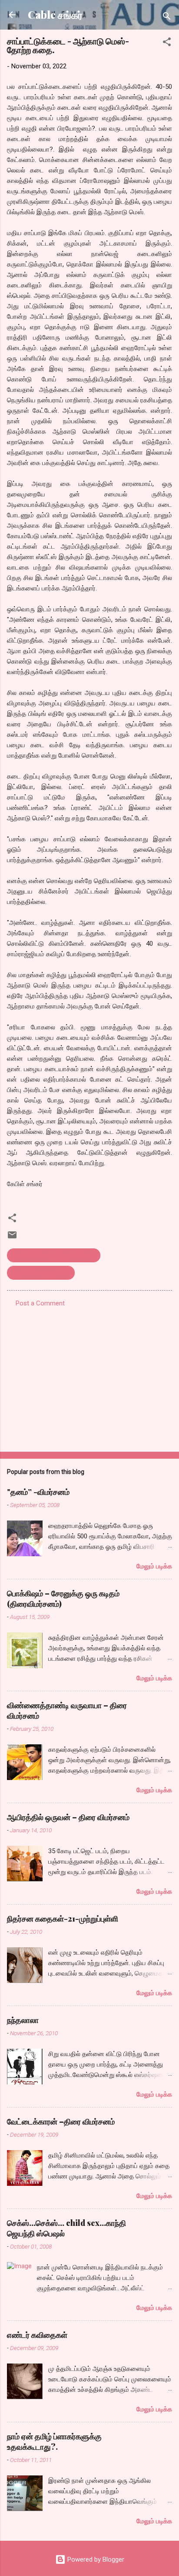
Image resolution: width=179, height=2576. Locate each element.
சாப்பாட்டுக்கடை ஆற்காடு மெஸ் (54, 1255)
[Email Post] (12, 1238)
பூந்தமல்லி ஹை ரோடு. (41, 1273)
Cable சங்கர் (55, 15)
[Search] (167, 18)
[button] (167, 43)
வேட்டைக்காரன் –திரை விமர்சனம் (61, 2121)
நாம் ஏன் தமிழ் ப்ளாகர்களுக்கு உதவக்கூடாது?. (54, 2441)
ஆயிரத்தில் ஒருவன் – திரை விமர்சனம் (68, 1817)
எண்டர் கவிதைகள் (37, 2335)
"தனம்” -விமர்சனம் (38, 1492)
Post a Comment (40, 1303)
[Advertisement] (89, 1377)
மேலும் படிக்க (154, 1566)
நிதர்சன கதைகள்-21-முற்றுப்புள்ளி (63, 1919)
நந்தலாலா (23, 2020)
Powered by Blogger (95, 2559)
